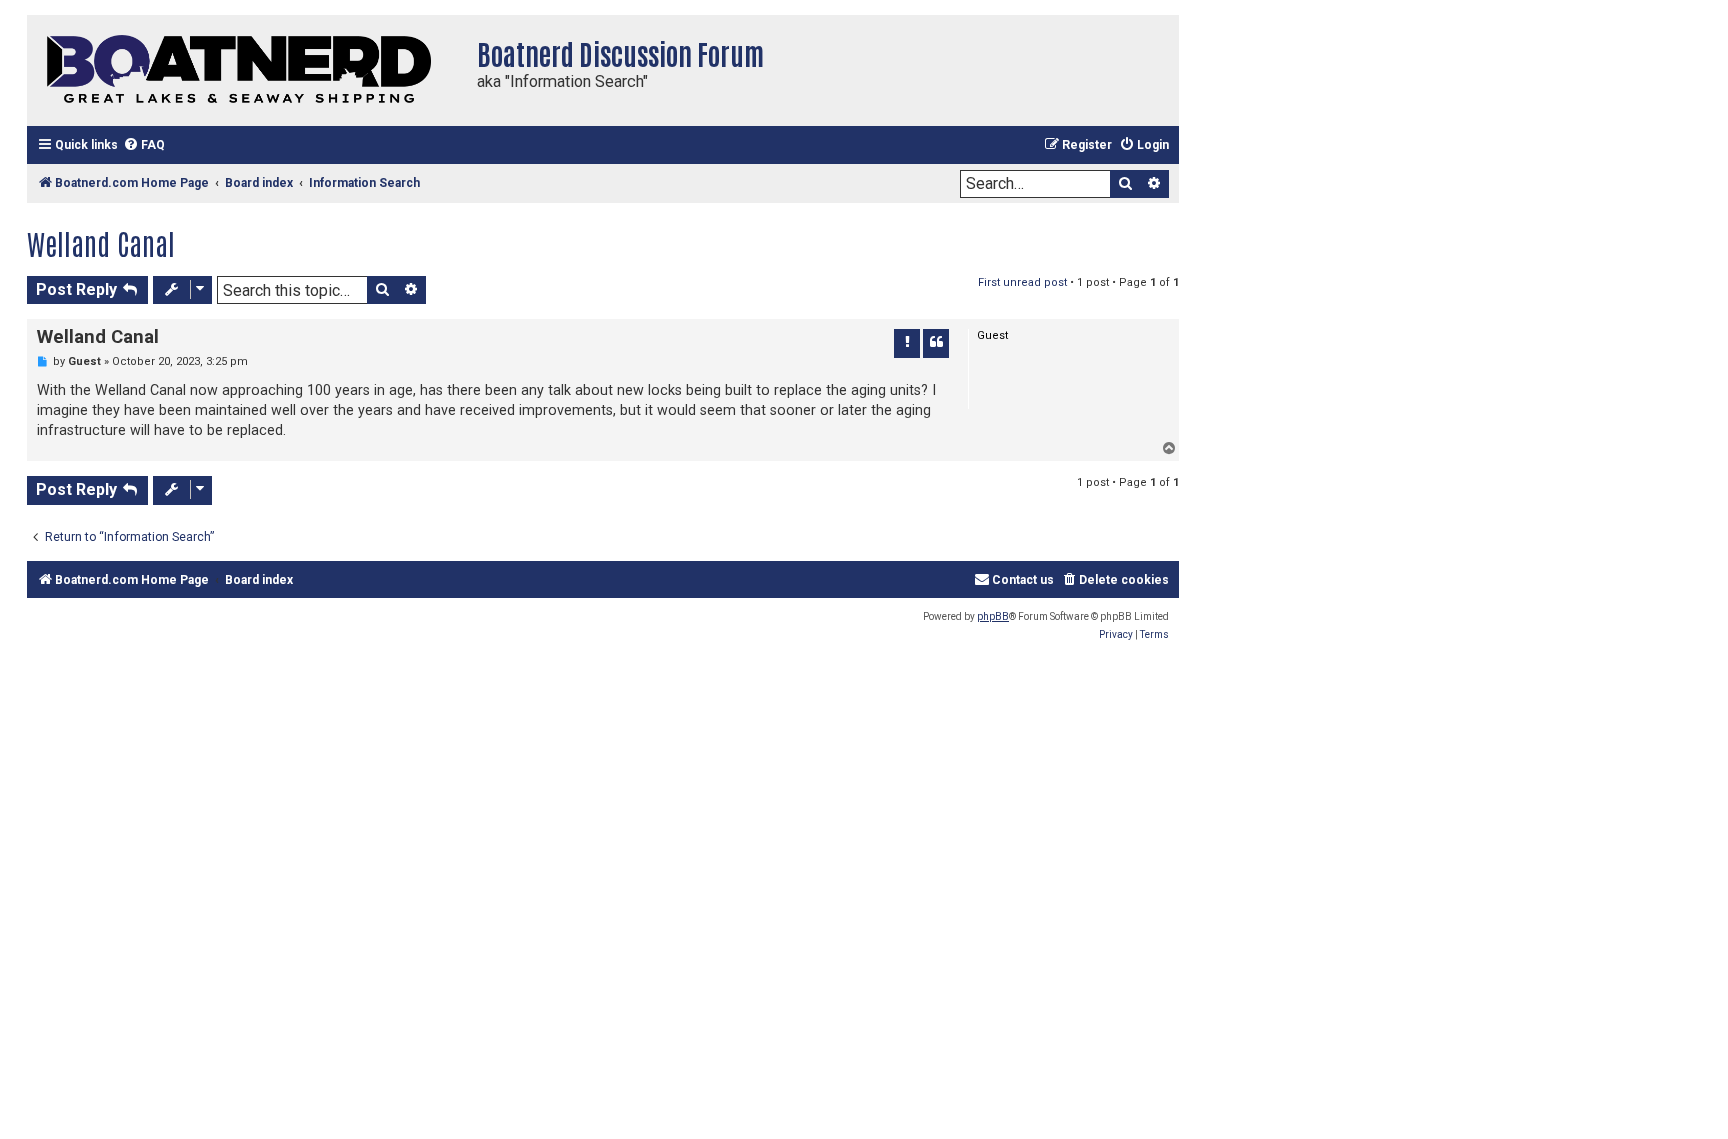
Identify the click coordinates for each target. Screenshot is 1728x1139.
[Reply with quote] (936, 343)
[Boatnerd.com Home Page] (247, 70)
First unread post (1022, 282)
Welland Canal (101, 243)
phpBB (993, 616)
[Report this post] (907, 343)
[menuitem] (144, 145)
